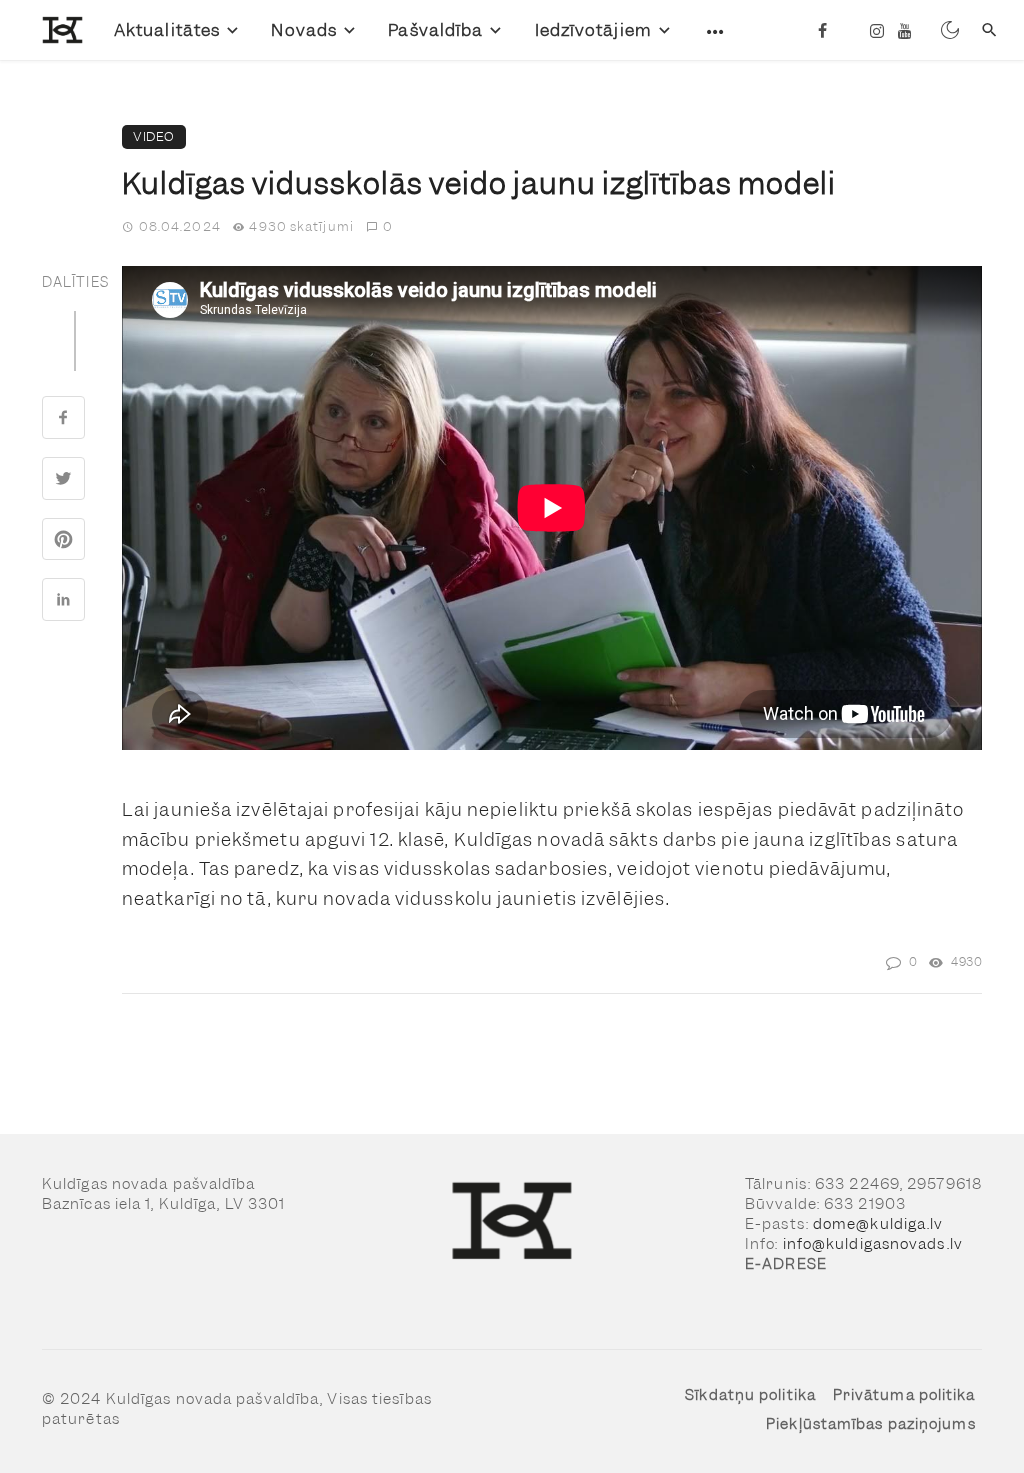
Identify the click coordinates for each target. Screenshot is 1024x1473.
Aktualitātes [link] (167, 30)
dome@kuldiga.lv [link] (878, 1224)
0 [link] (388, 226)
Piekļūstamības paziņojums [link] (871, 1424)
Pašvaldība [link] (435, 30)
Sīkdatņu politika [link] (750, 1395)
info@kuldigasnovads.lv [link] (873, 1244)
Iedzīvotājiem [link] (593, 30)
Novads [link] (304, 30)
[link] (49, 29)
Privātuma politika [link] (904, 1395)
